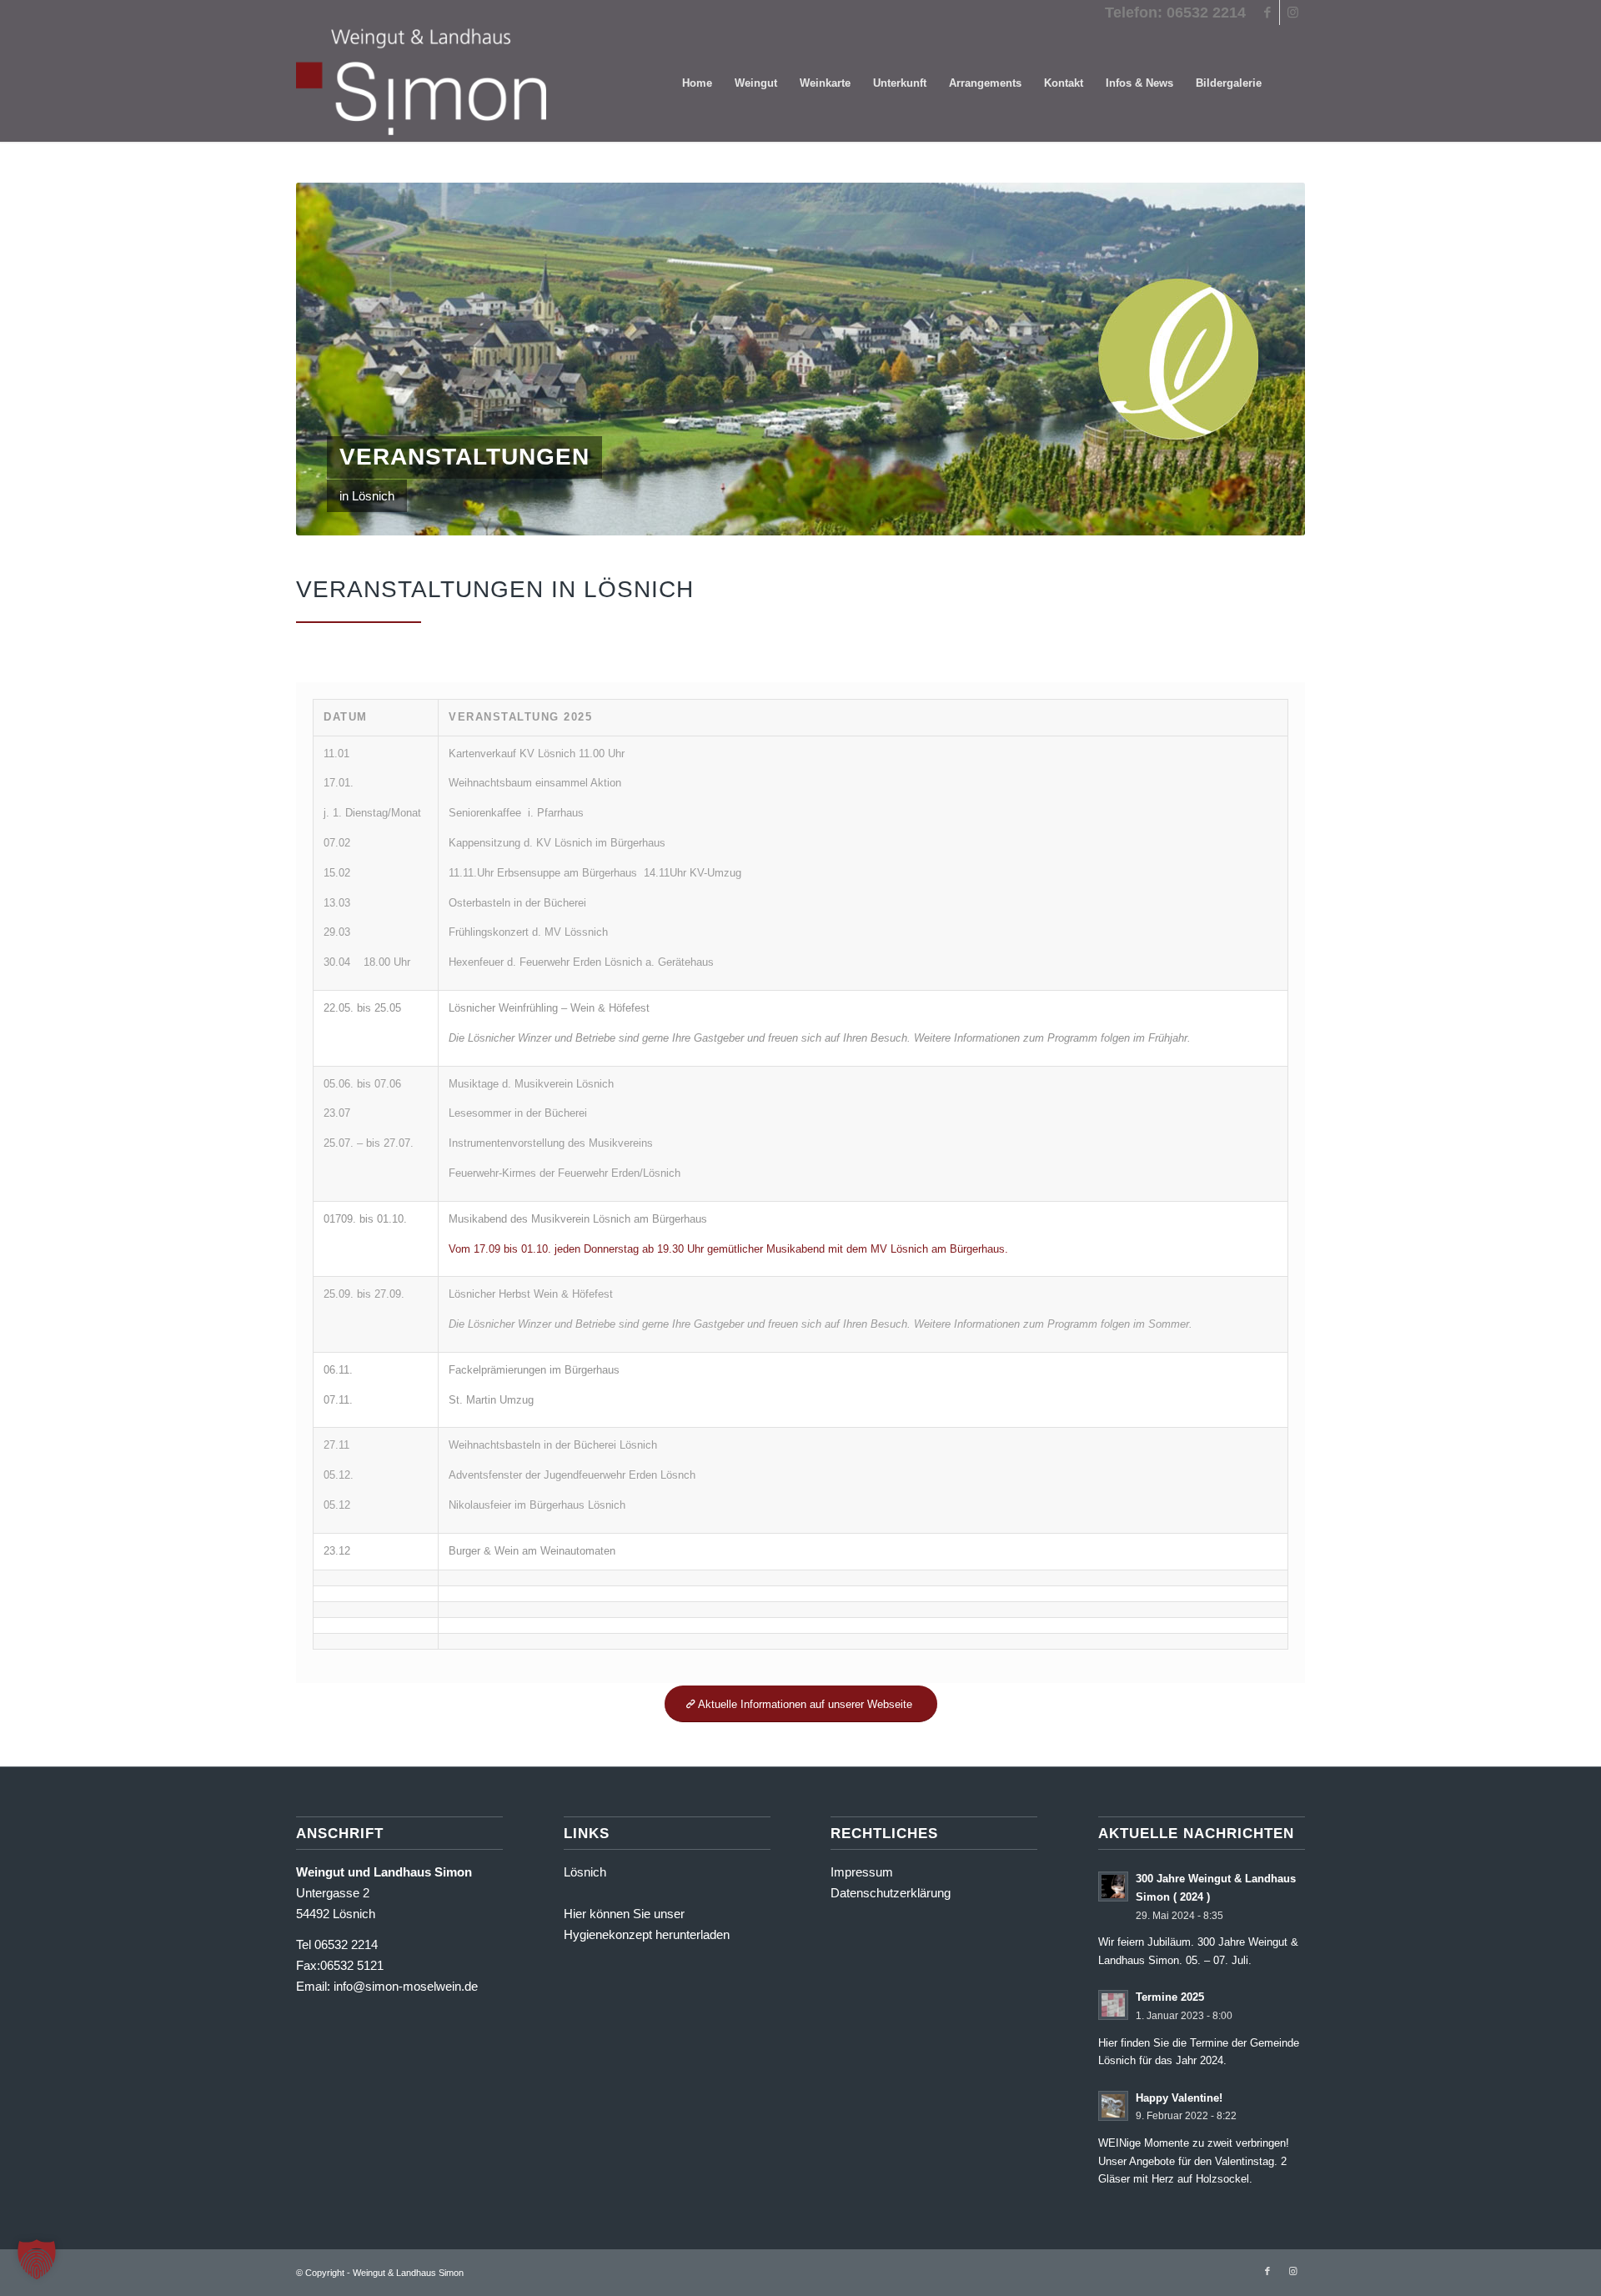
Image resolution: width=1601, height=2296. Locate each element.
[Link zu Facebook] (1267, 13)
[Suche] (1289, 83)
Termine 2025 (1170, 1997)
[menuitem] (697, 83)
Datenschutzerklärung (891, 1893)
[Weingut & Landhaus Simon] (421, 83)
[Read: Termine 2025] (1113, 2005)
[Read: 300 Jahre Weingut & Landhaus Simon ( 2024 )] (1113, 1887)
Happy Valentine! (1179, 2098)
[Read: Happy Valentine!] (1113, 2106)
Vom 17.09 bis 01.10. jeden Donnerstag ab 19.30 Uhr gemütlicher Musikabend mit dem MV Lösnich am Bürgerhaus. (728, 1249)
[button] (37, 2259)
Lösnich (585, 1872)
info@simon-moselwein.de (406, 1986)
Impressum (862, 1872)
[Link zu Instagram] (1292, 13)
